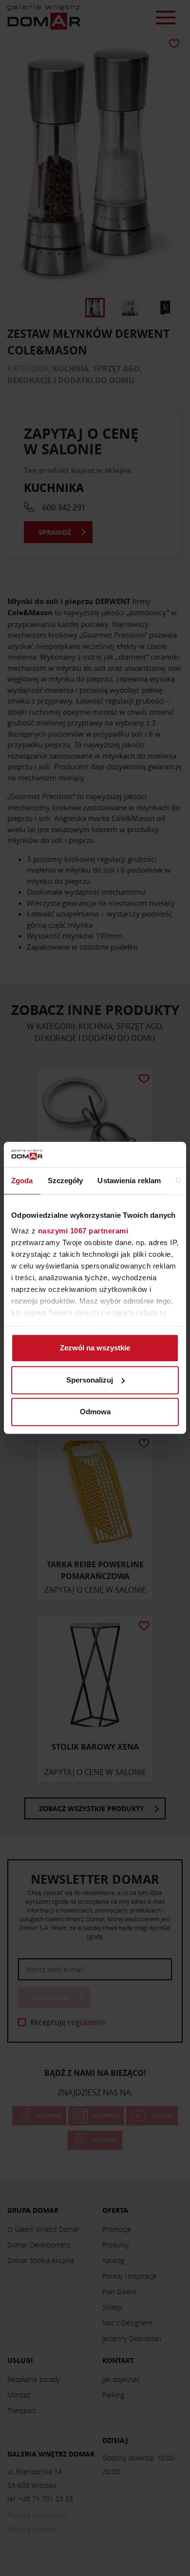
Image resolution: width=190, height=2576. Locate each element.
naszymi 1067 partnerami (83, 1231)
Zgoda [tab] (22, 1181)
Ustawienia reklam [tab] (129, 1181)
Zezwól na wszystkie (95, 1348)
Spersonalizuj (90, 1380)
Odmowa (95, 1412)
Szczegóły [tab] (66, 1181)
